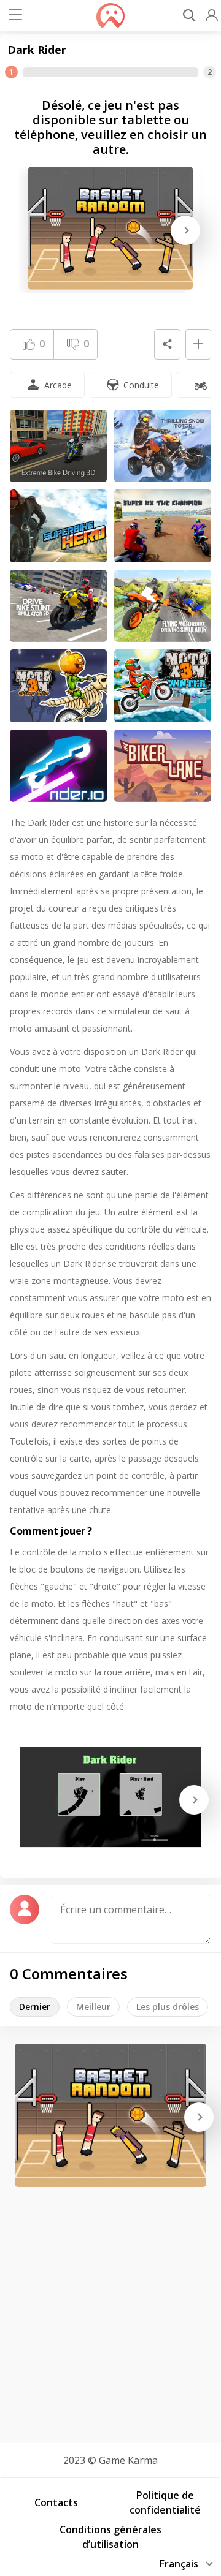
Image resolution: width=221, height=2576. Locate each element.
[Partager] (167, 344)
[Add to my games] (198, 344)
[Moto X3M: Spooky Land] (58, 686)
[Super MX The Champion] (163, 526)
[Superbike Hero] (58, 526)
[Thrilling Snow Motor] (163, 446)
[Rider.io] (58, 766)
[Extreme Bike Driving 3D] (58, 446)
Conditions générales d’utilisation (110, 2537)
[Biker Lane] (163, 766)
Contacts (56, 2502)
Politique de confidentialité (165, 2502)
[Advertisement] (110, 2311)
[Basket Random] (110, 228)
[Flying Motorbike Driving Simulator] (163, 606)
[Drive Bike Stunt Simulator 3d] (58, 606)
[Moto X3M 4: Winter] (163, 686)
